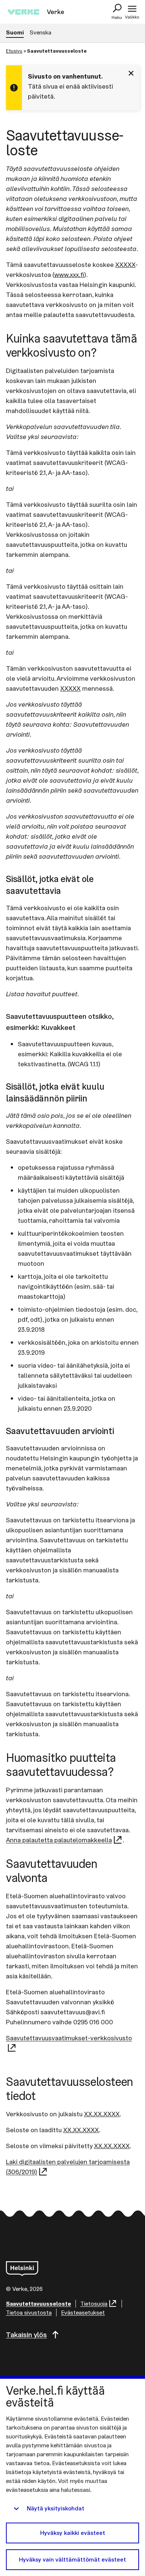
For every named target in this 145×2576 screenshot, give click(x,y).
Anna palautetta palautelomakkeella (59, 1840)
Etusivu (14, 51)
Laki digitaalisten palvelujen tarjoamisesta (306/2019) (68, 2167)
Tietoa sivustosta (29, 2313)
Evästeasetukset (83, 2313)
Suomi (15, 32)
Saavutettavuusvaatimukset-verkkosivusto (69, 2038)
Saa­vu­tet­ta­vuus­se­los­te (38, 2304)
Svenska (41, 32)
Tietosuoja (94, 2304)
